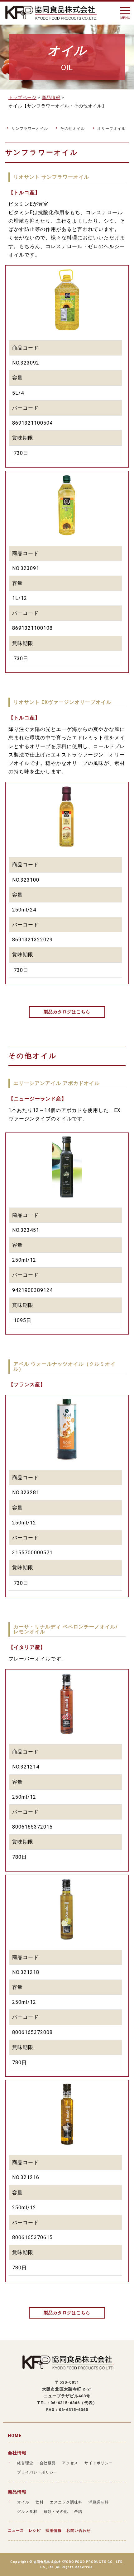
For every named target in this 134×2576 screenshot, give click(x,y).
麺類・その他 (56, 2512)
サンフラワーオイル (30, 129)
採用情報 (54, 2531)
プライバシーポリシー (37, 2472)
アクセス (70, 2463)
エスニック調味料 (66, 2502)
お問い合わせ (79, 2531)
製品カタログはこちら (67, 1012)
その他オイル (73, 129)
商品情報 (17, 2492)
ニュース (16, 2531)
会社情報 (17, 2453)
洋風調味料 (99, 2502)
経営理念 (25, 2463)
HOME (15, 2436)
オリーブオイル (111, 129)
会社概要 (48, 2463)
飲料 (40, 2502)
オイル (23, 2502)
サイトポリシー (99, 2463)
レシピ (35, 2531)
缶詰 (78, 2512)
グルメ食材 (27, 2512)
